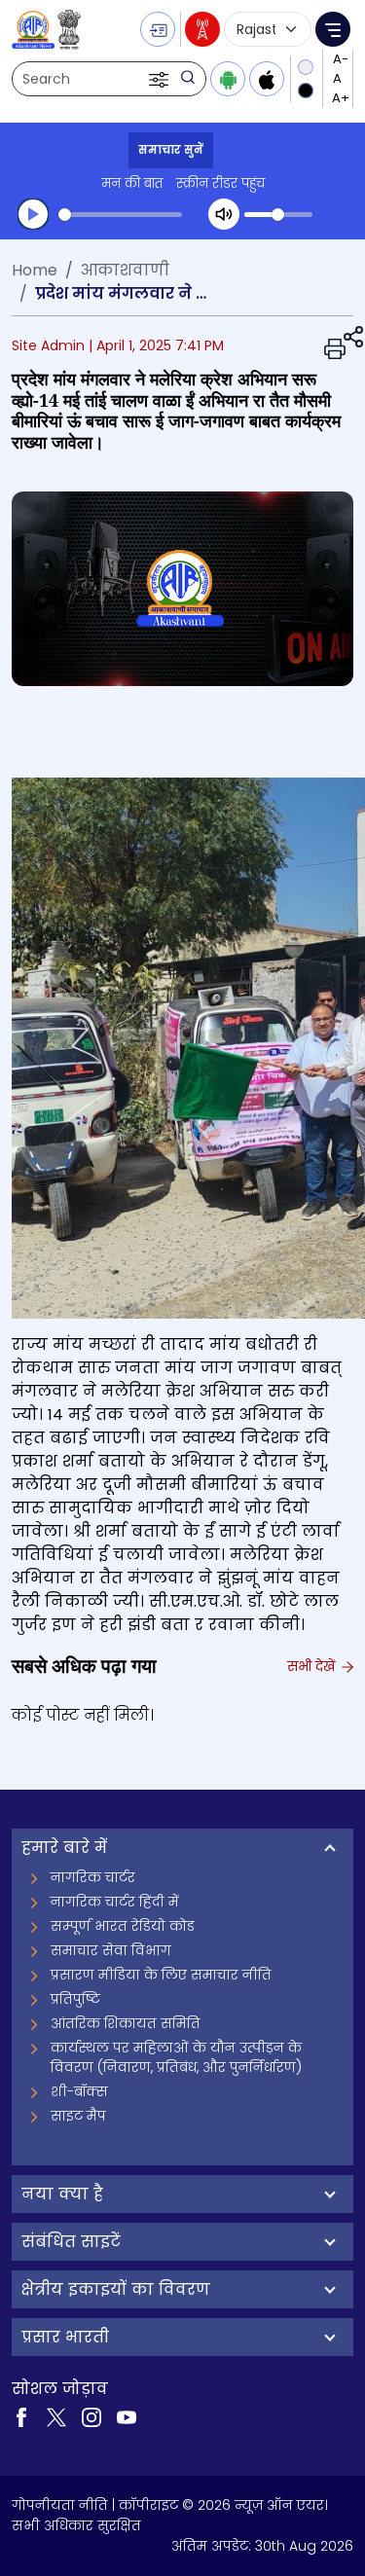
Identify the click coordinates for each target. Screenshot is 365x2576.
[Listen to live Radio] (202, 29)
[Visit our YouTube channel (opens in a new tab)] (127, 2416)
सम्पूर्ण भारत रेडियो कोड (123, 1926)
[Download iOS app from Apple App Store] (267, 79)
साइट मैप (78, 2116)
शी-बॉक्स (79, 2091)
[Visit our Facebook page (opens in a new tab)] (21, 2416)
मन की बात (132, 183)
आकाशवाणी (125, 270)
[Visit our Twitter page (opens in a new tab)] (56, 2416)
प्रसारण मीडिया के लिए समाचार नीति (161, 1975)
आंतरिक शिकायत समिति (126, 2023)
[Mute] (224, 214)
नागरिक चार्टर (93, 1877)
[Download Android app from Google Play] (228, 79)
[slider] (120, 215)
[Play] (33, 214)
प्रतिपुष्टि (75, 1999)
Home (35, 270)
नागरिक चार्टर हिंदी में (115, 1902)
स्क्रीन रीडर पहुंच (220, 183)
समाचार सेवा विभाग (111, 1950)
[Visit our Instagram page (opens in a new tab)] (91, 2416)
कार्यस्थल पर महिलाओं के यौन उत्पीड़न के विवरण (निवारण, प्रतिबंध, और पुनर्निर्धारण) (176, 2057)
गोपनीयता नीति (60, 2505)
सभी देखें (313, 1666)
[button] (161, 79)
